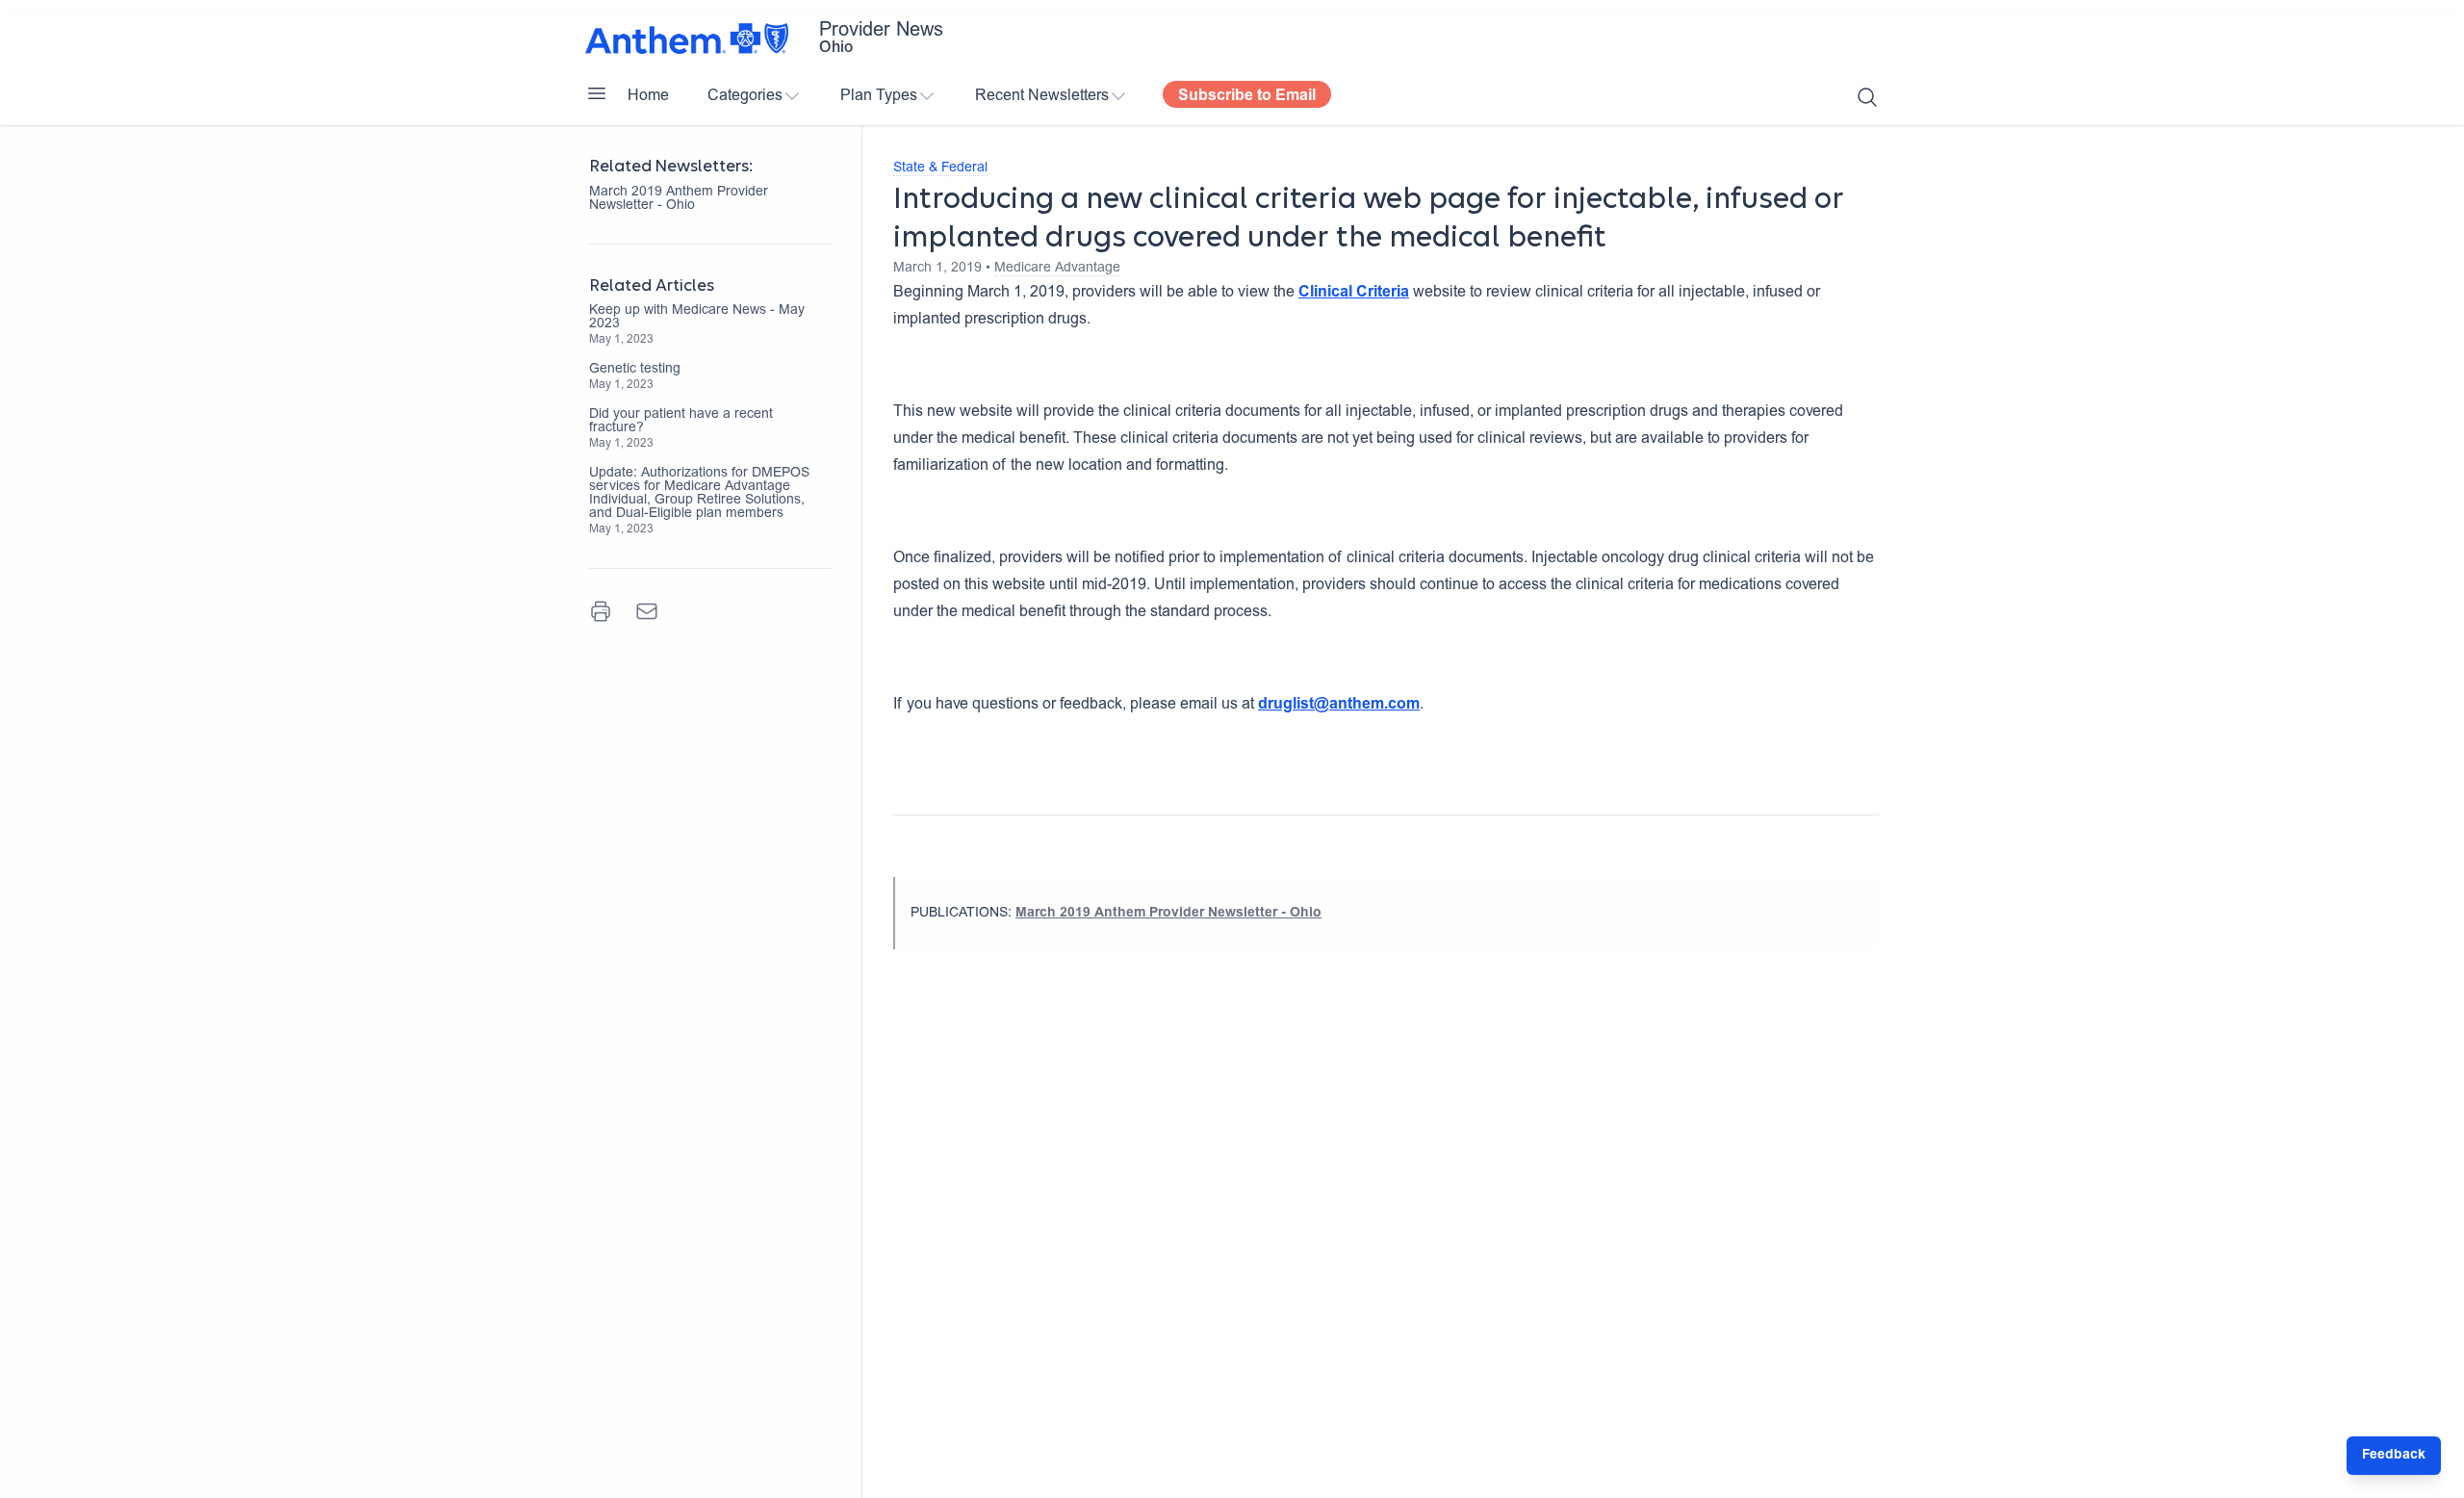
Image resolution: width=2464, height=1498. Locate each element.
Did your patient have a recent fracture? (681, 422)
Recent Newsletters (1042, 96)
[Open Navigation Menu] (597, 93)
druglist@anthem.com (1339, 705)
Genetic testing (635, 370)
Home (648, 96)
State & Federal (940, 168)
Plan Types (879, 96)
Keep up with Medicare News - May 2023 (697, 318)
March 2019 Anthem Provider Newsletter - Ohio (679, 199)
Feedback (2394, 1456)
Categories (745, 96)
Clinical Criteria (1354, 293)
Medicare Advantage (1057, 269)
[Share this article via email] (647, 611)
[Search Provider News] (1867, 97)
